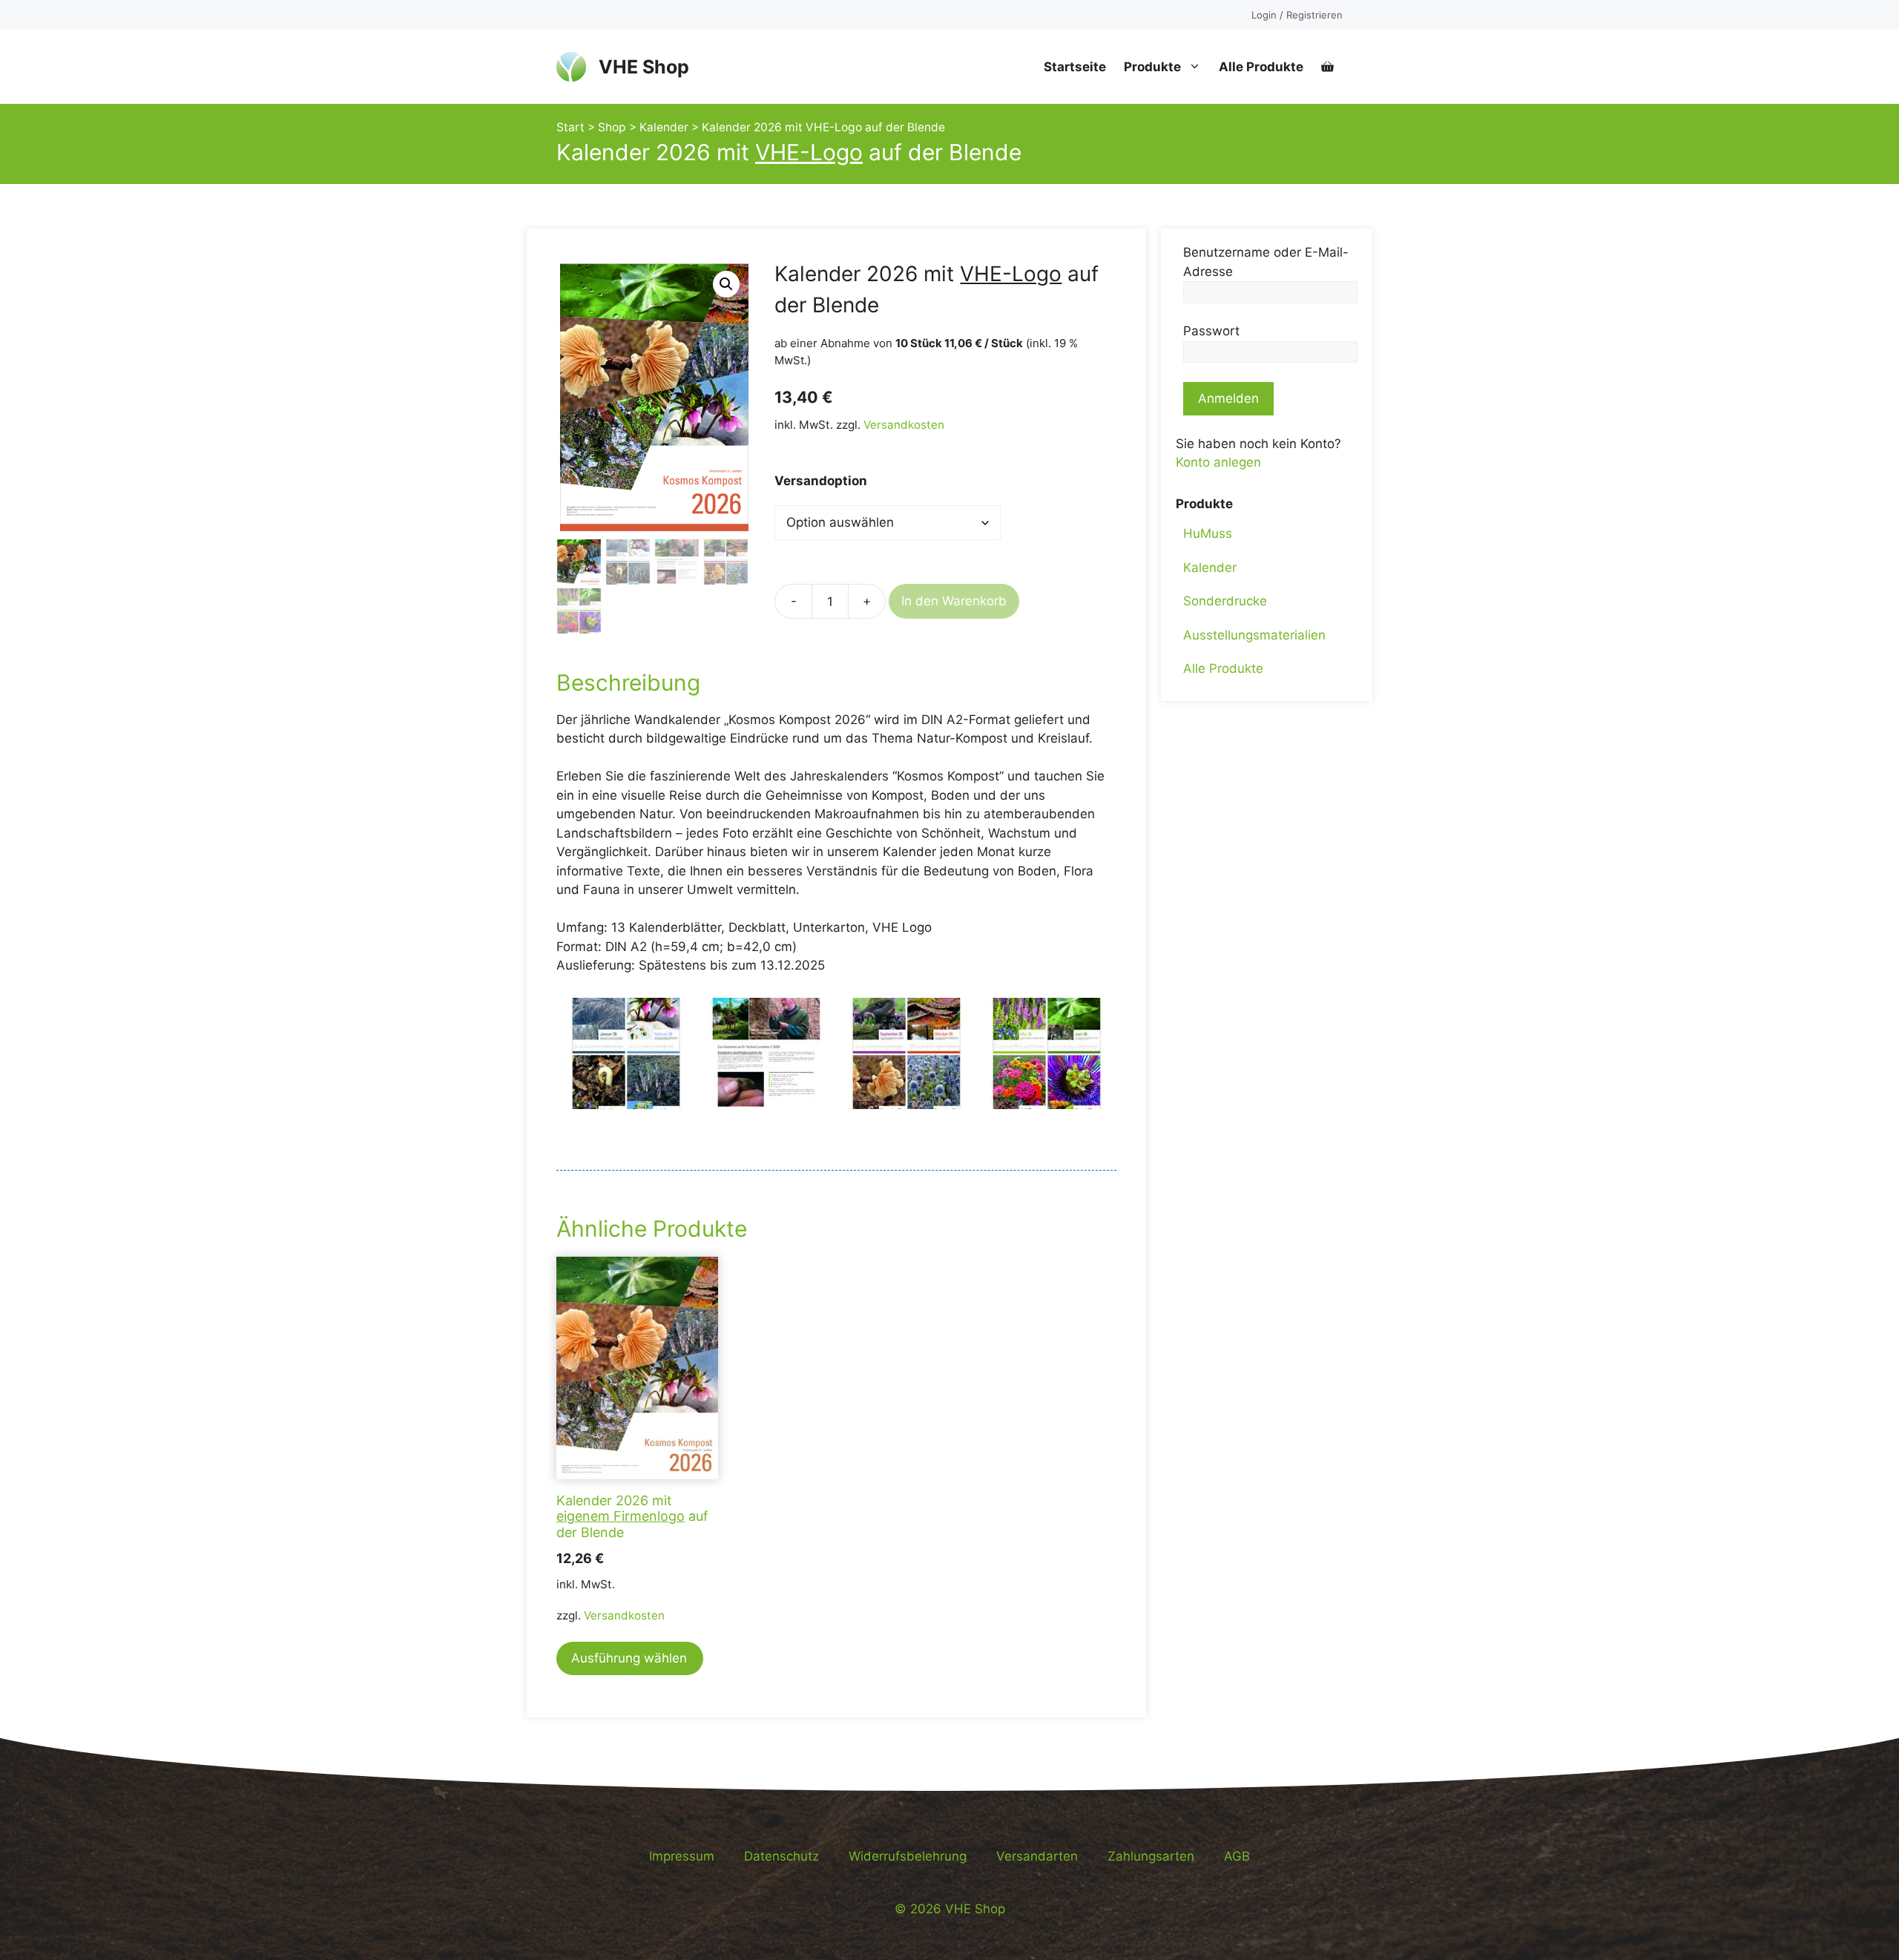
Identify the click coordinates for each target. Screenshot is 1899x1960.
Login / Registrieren (1297, 15)
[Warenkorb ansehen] (1327, 67)
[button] (726, 284)
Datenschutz (781, 1856)
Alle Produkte (1261, 67)
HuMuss (1208, 533)
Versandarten (1037, 1856)
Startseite (1075, 67)
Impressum (682, 1856)
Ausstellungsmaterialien (1254, 635)
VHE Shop (644, 67)
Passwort (1211, 331)
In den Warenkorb (954, 601)
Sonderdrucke (1225, 601)
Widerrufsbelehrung (908, 1856)
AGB (1237, 1856)
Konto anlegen (1218, 462)
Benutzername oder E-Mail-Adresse (1266, 262)
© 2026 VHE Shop (950, 1909)
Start (570, 127)
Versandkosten (904, 425)
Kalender (664, 127)
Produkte (1152, 67)
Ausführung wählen (629, 1658)
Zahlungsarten (1151, 1856)
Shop (612, 127)
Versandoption (821, 481)
